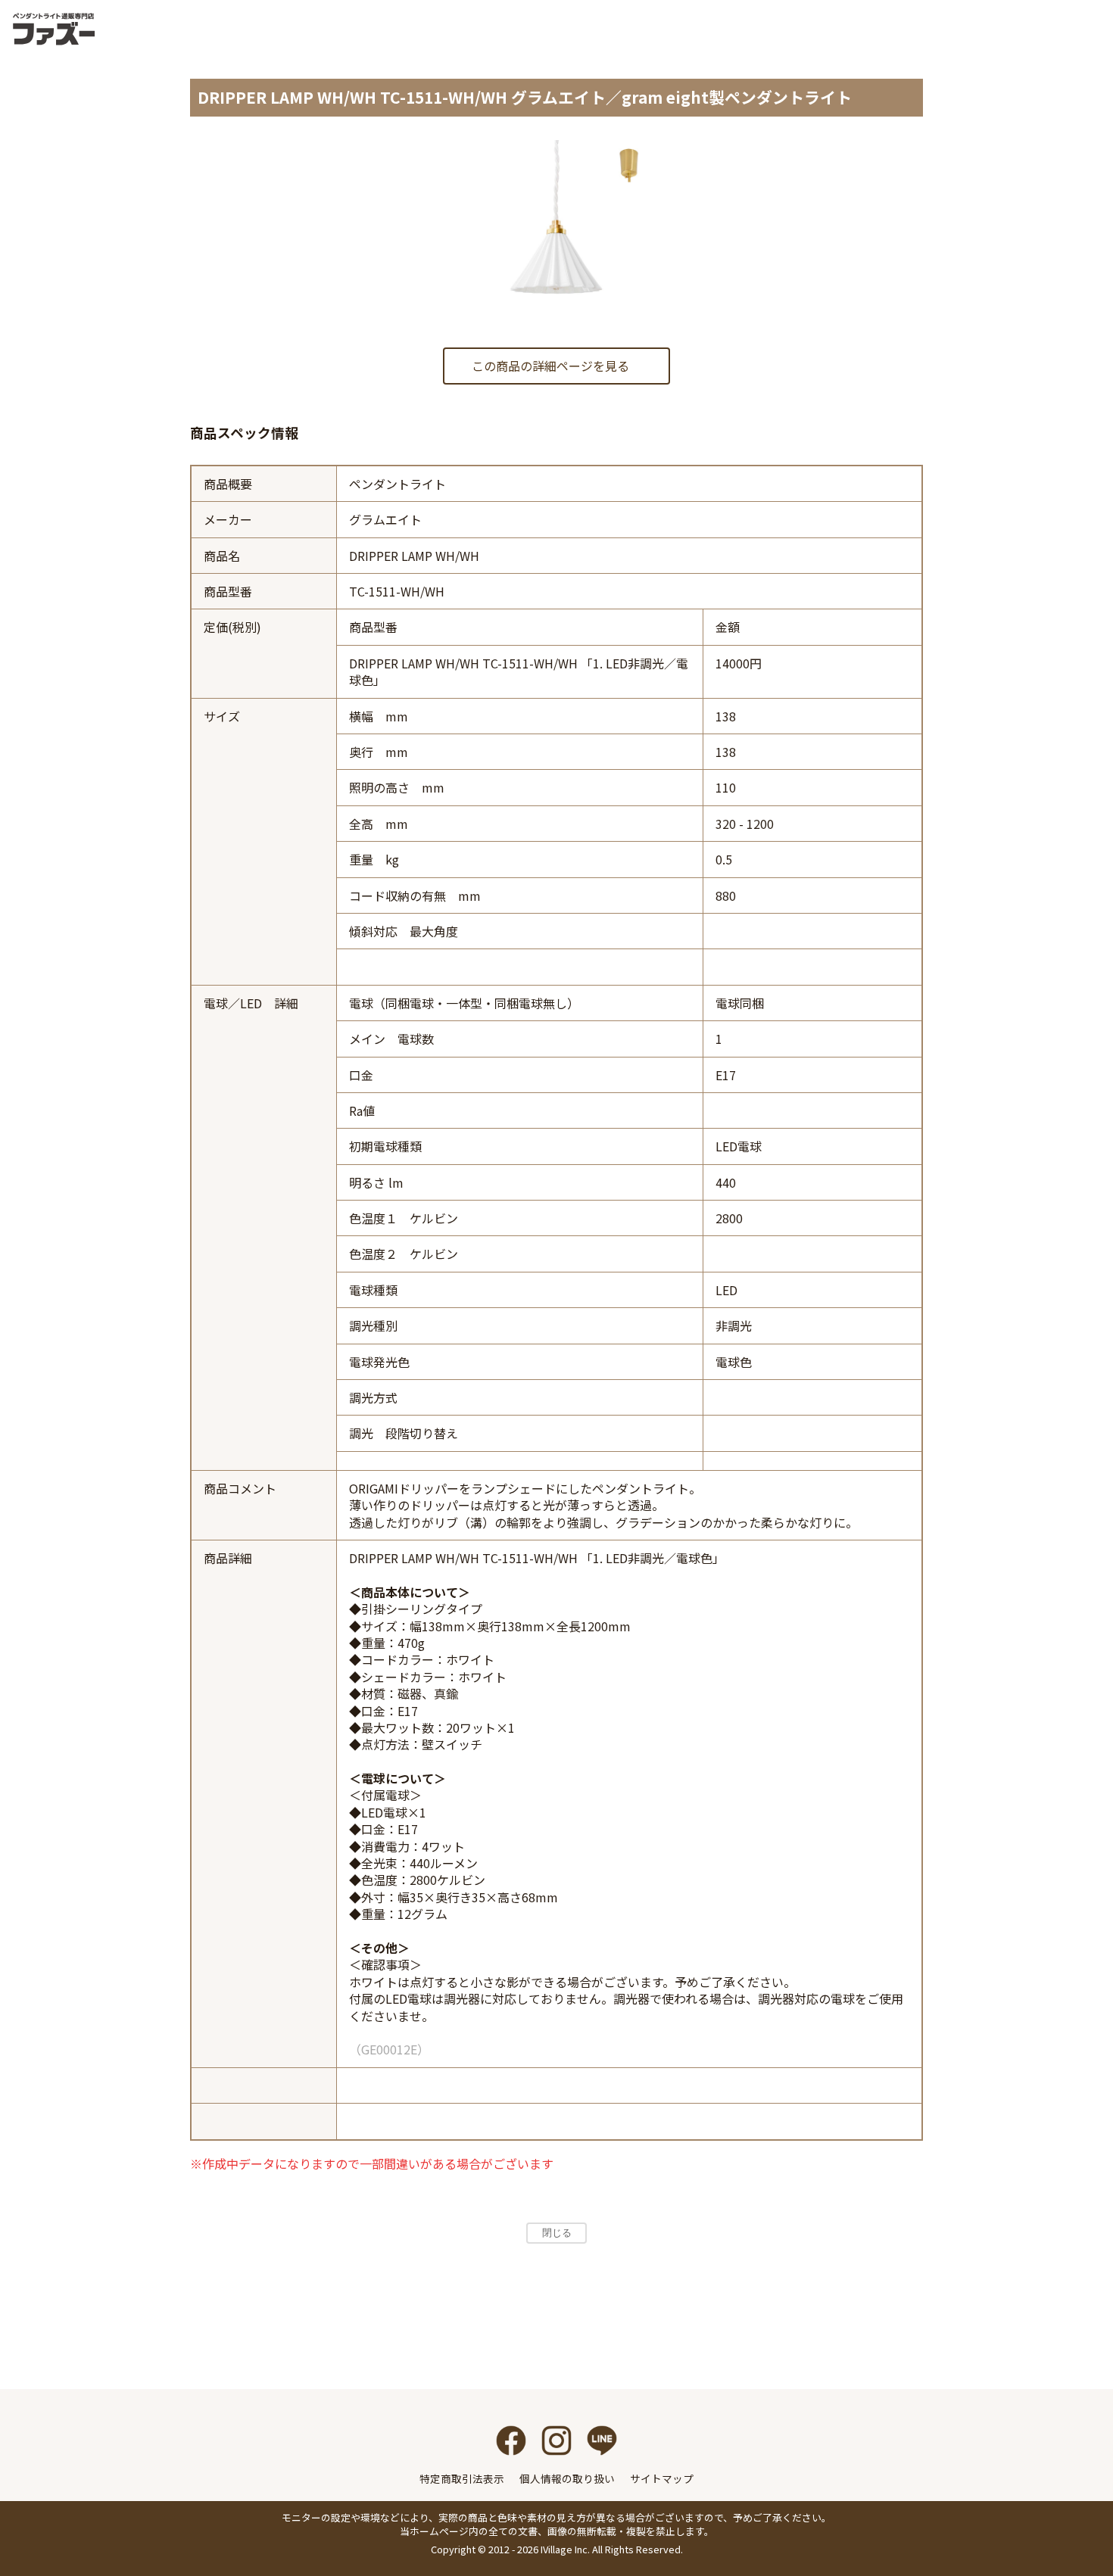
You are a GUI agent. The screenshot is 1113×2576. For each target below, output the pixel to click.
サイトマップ (662, 2478)
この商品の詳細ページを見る (550, 366)
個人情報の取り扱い (567, 2478)
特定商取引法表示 (462, 2478)
